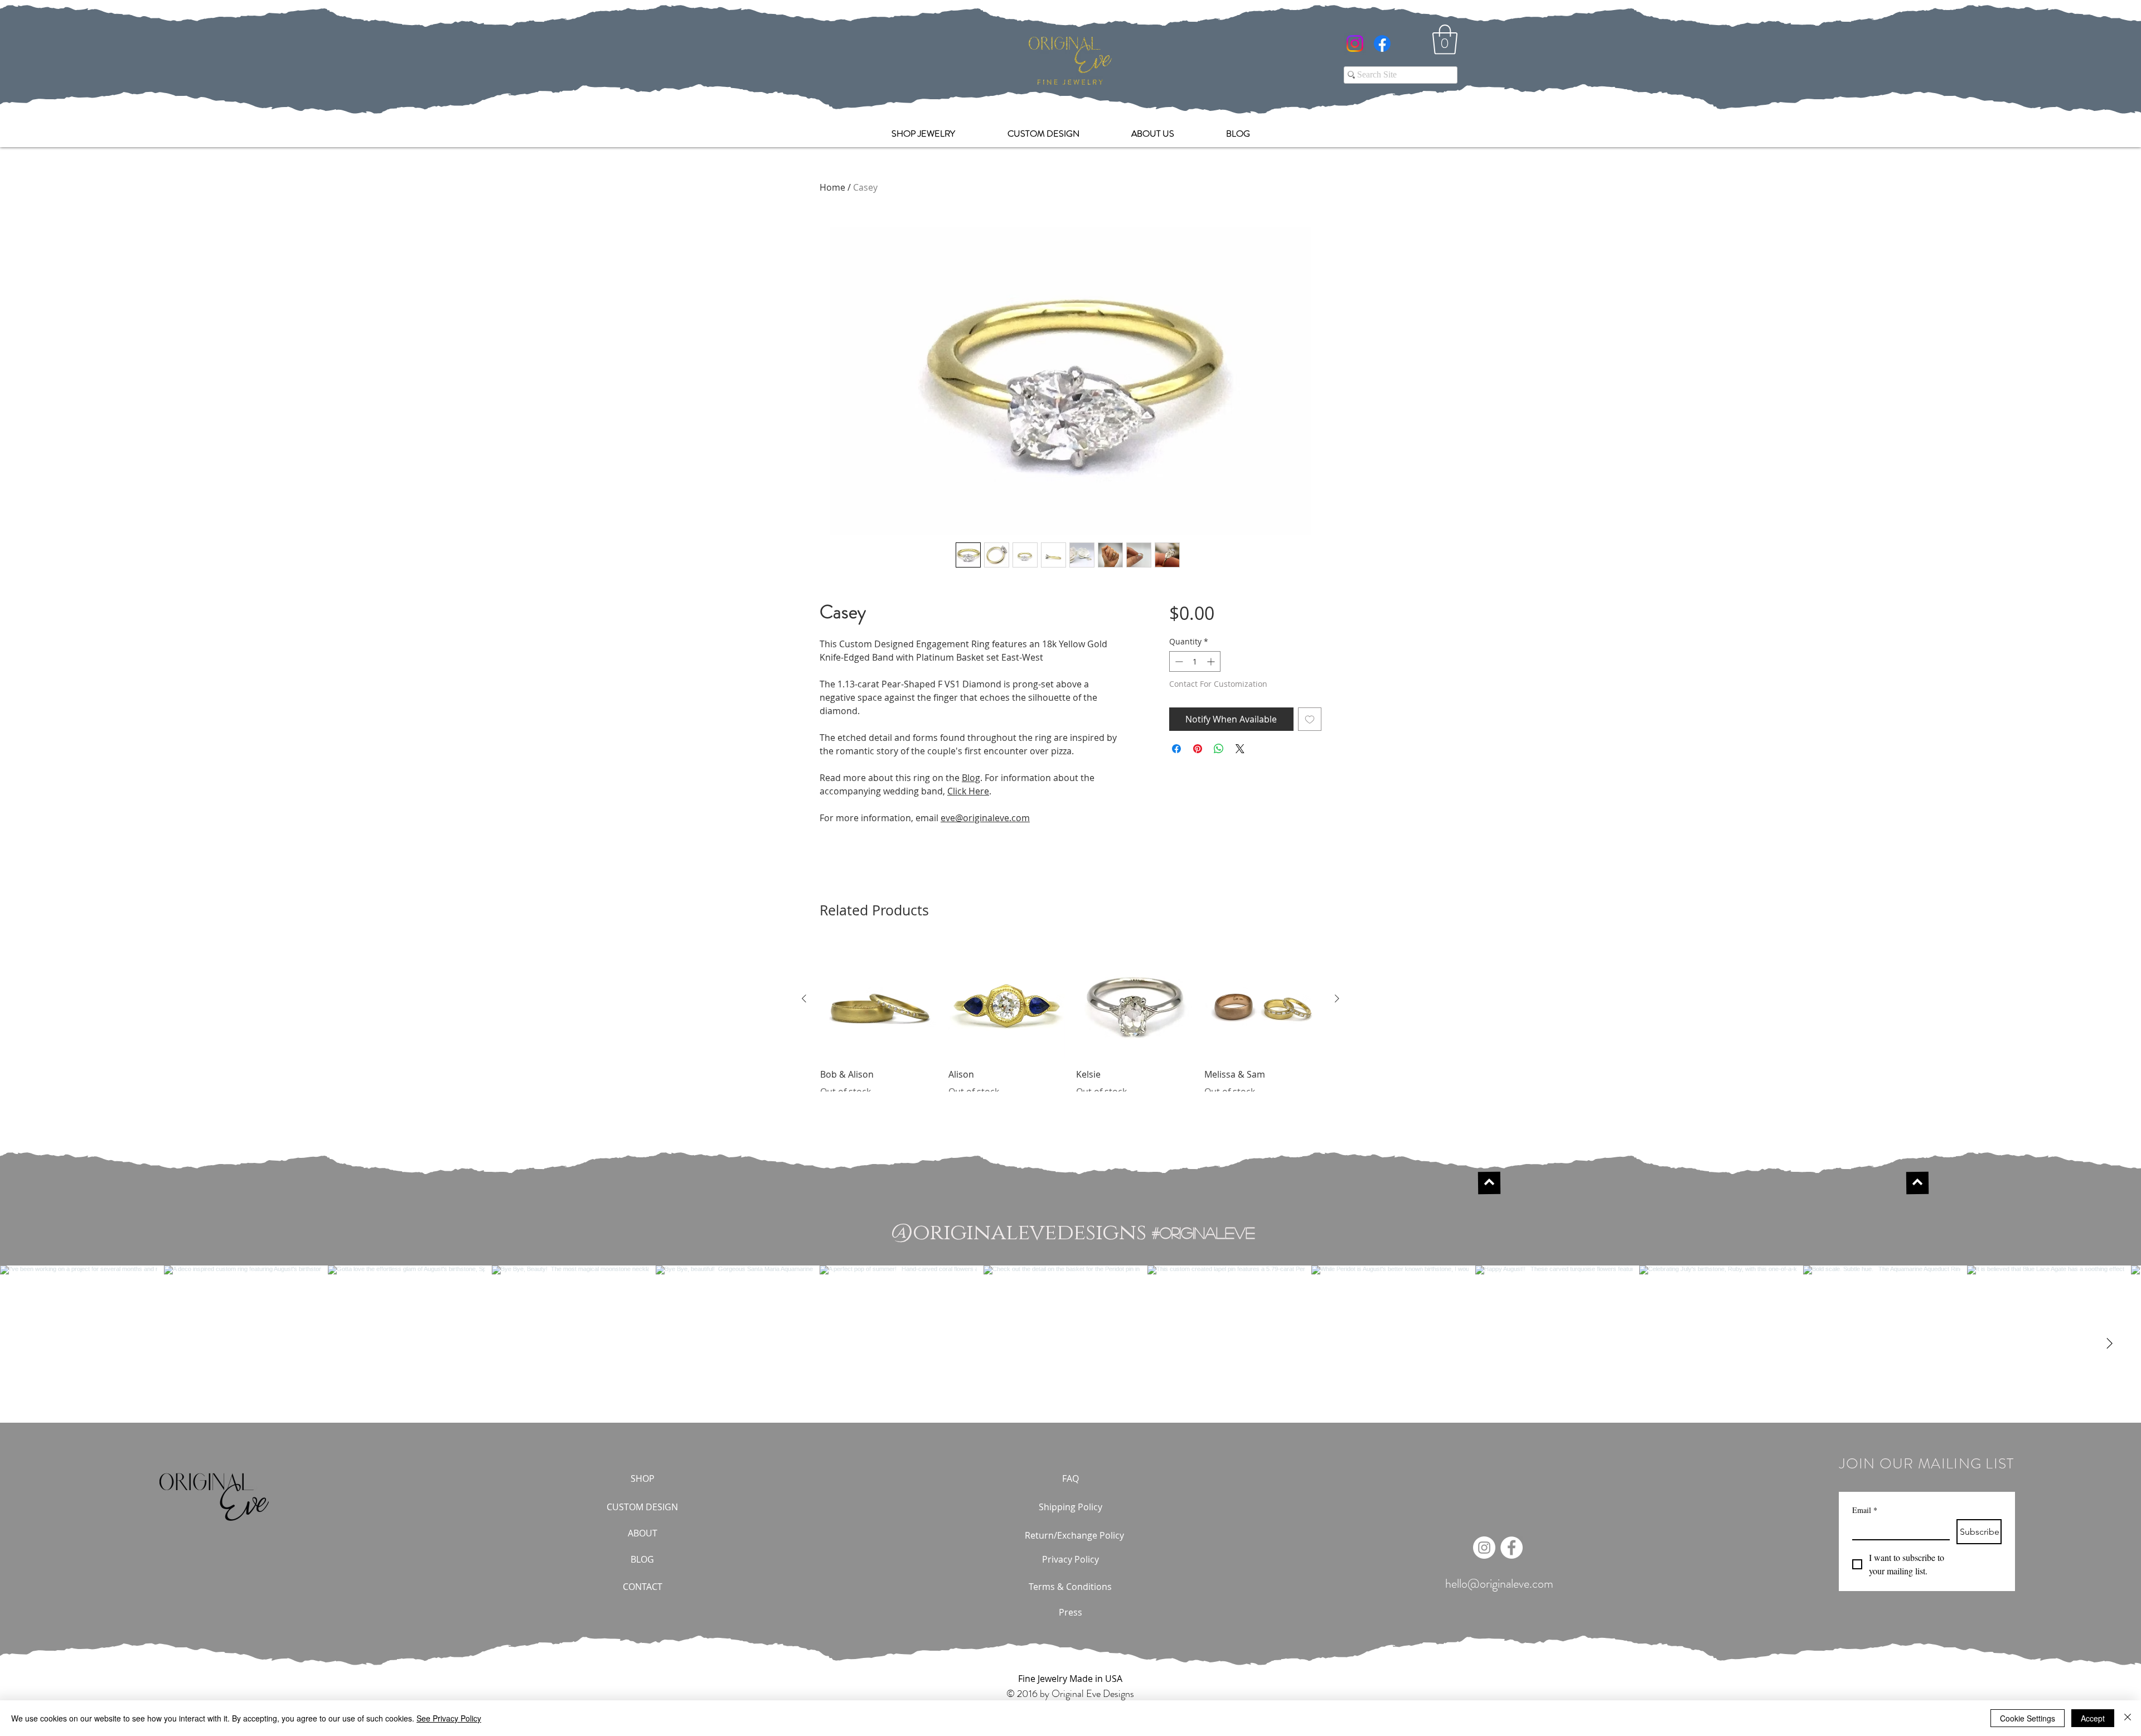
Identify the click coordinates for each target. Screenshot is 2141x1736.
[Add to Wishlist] (1310, 719)
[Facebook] (1382, 43)
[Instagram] (1355, 43)
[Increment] (1212, 661)
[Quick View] (879, 999)
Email (1865, 1510)
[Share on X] (1240, 749)
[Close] (2128, 1718)
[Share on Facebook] (1176, 749)
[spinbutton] (1195, 661)
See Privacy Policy (449, 1718)
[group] (1070, 1019)
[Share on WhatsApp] (1219, 749)
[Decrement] (1178, 661)
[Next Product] (1337, 998)
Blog (971, 778)
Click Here (968, 791)
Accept (2093, 1718)
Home (832, 187)
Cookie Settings (2028, 1718)
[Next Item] (2109, 1344)
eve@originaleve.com (985, 818)
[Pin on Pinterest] (1198, 749)
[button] (1445, 40)
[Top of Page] (1489, 1183)
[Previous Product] (804, 998)
